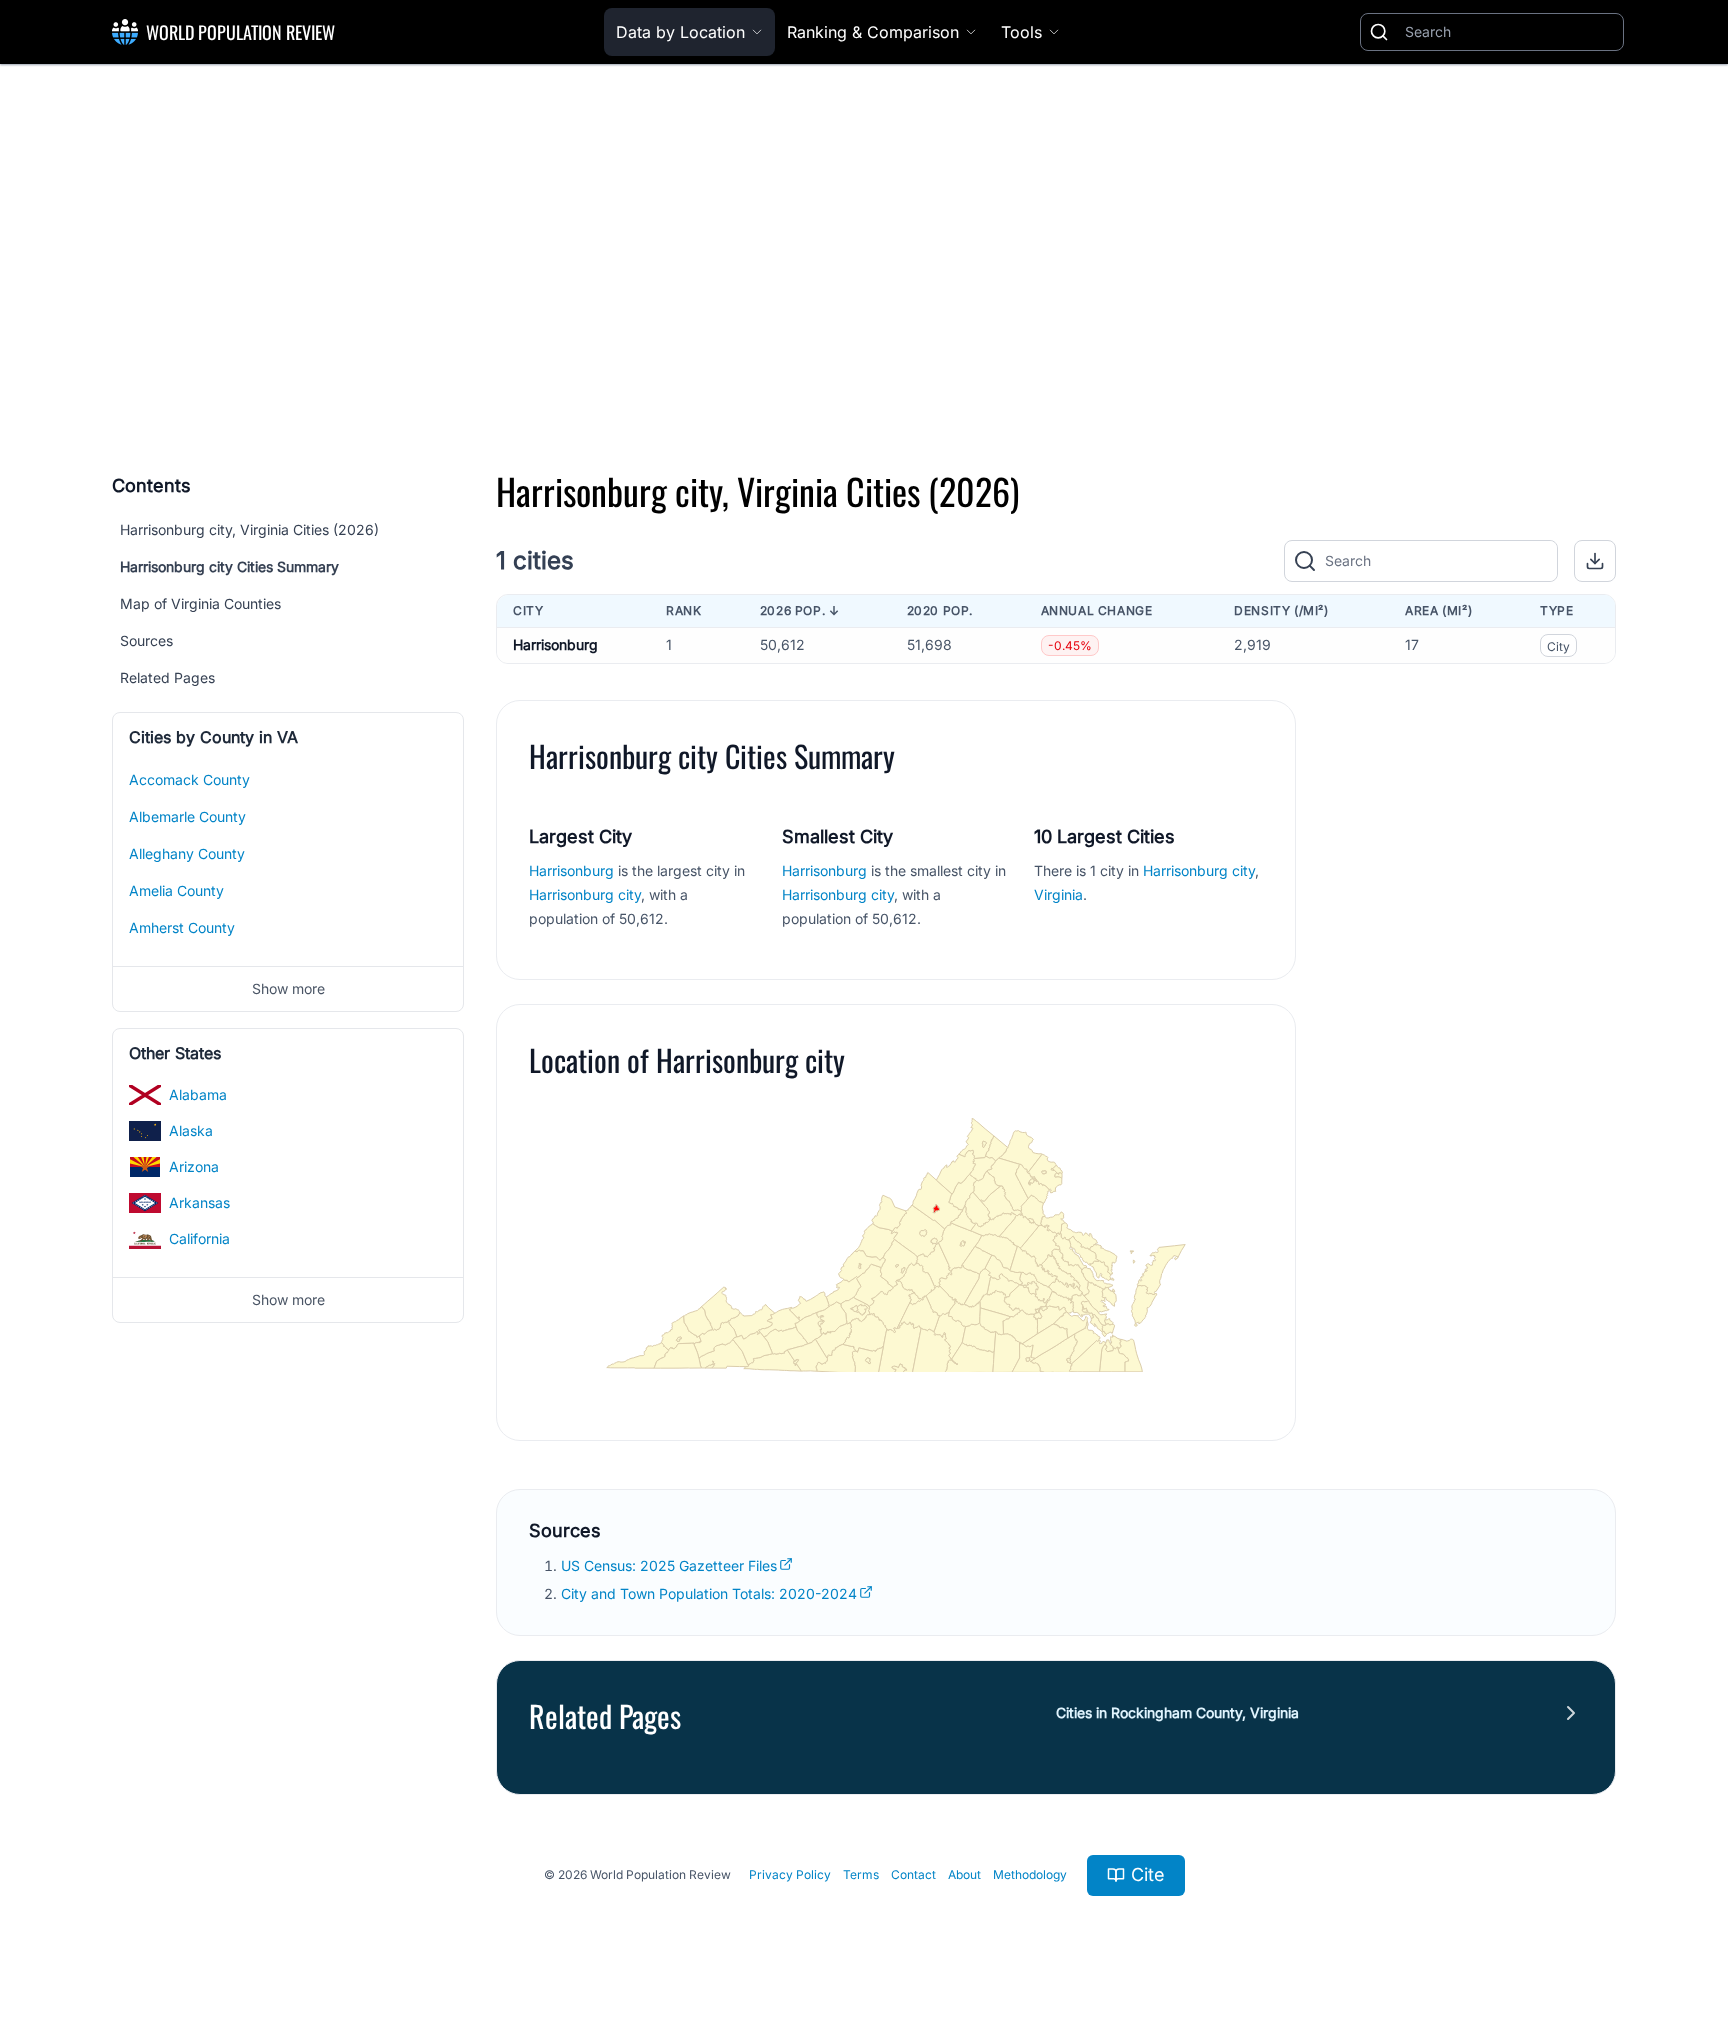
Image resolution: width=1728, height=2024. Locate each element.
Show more (288, 988)
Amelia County (176, 890)
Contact (913, 1874)
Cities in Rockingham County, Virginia (1177, 1712)
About (964, 1874)
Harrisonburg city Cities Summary (229, 566)
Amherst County (182, 927)
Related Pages (167, 677)
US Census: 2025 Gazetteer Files (669, 1565)
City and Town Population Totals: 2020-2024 (709, 1593)
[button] (1595, 561)
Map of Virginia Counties (200, 603)
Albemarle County (187, 816)
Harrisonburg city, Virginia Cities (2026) (249, 529)
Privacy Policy (790, 1874)
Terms (861, 1874)
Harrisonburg (555, 644)
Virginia (1058, 894)
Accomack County (189, 779)
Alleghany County (187, 853)
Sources (146, 640)
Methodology (1030, 1874)
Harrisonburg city (585, 894)
